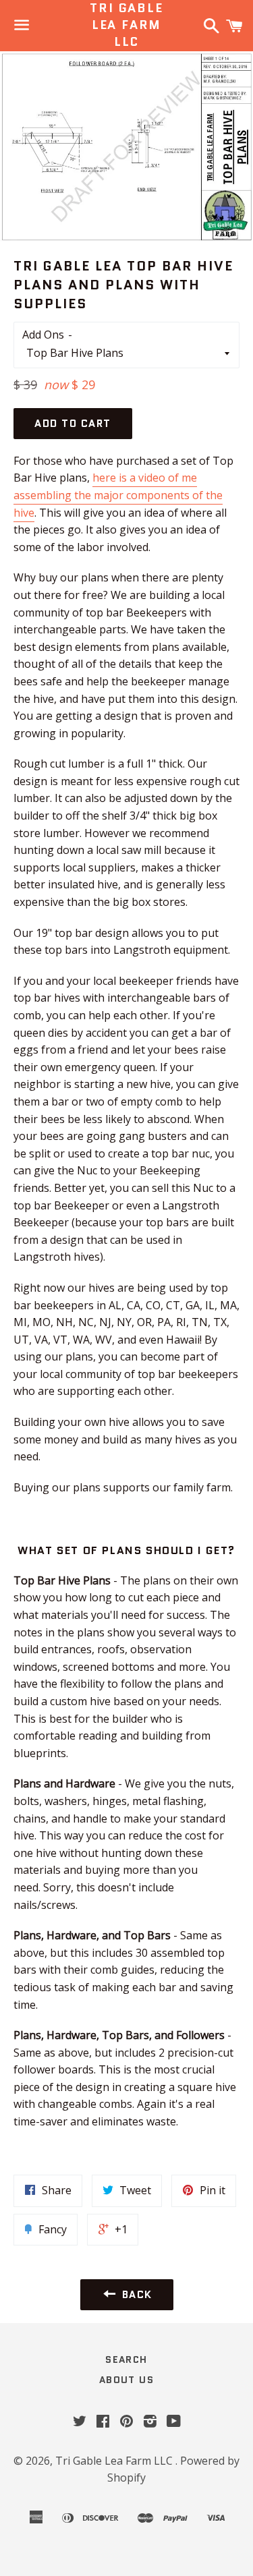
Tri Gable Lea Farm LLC (126, 25)
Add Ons (43, 335)
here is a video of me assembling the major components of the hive (118, 495)
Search (126, 2359)
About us (126, 2380)
